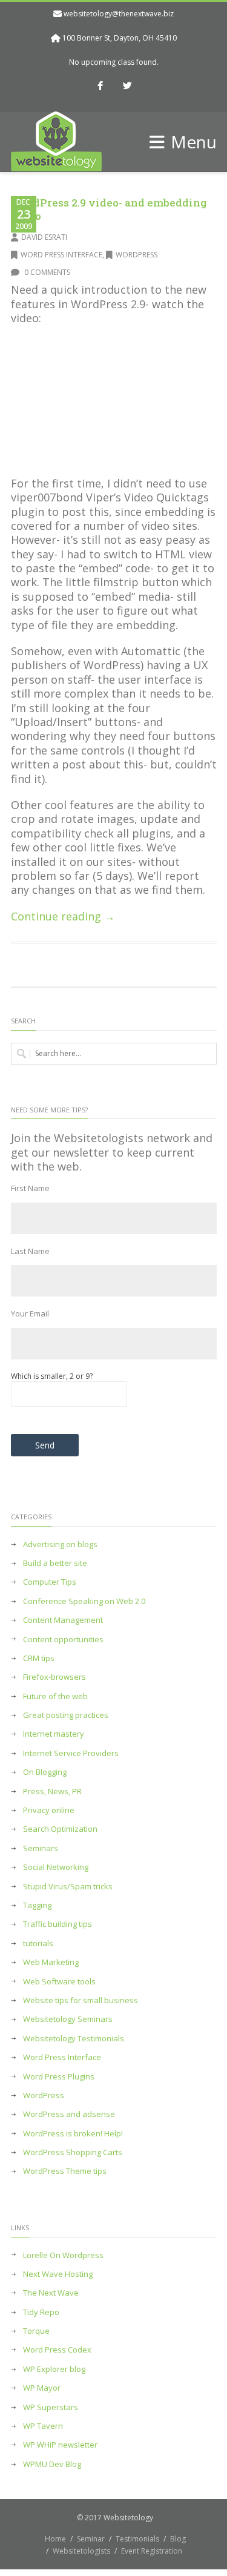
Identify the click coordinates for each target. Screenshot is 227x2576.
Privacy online (49, 1810)
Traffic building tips (58, 1924)
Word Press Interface (61, 255)
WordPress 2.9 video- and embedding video (109, 209)
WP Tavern (43, 2426)
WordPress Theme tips (65, 2171)
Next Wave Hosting (58, 2274)
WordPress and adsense (69, 2114)
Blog (178, 2539)
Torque (36, 2331)
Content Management (63, 1620)
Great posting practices (66, 1715)
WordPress (137, 255)
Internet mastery (54, 1734)
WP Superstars (51, 2407)
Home (55, 2539)
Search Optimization (60, 1829)
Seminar (91, 2539)
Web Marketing (51, 1962)
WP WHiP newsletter (60, 2445)
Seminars (41, 1848)
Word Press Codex (57, 2350)
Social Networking (56, 1867)
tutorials (38, 1944)
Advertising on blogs (60, 1544)
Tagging (37, 1905)
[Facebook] (100, 87)
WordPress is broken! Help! (73, 2134)
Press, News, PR (52, 1792)
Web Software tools (59, 1982)
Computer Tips (50, 1582)
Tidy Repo (41, 2312)
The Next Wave (51, 2293)
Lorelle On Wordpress (63, 2255)
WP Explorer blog (54, 2369)
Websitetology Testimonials (74, 2039)
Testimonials (137, 2539)
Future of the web (55, 1696)
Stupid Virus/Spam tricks (68, 1887)
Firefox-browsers (54, 1677)
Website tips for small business (81, 2000)
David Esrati (44, 237)
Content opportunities (63, 1640)
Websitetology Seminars (68, 2019)
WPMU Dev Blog (52, 2464)
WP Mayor (42, 2388)
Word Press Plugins (59, 2077)
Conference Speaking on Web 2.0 (84, 1601)
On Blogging (45, 1772)
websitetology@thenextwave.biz (119, 14)
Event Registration (152, 2551)
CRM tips (39, 1658)
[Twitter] (127, 87)
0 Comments (46, 272)
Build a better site (55, 1563)
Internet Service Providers (71, 1753)
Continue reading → (63, 916)
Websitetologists (81, 2551)
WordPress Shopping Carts (73, 2152)
